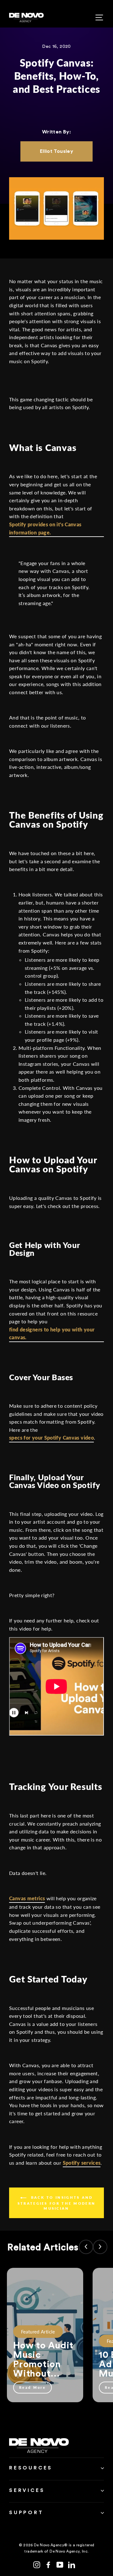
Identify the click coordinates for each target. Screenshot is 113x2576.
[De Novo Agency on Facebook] (48, 2564)
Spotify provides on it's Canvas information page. (45, 528)
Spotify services (82, 2163)
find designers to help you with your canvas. (52, 1333)
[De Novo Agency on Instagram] (37, 2564)
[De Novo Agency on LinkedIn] (72, 2564)
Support (26, 2513)
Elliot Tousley (56, 151)
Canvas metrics (27, 1898)
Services (27, 2490)
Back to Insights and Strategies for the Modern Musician (57, 2203)
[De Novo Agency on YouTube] (60, 2564)
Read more (32, 2387)
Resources (31, 2468)
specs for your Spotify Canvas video (51, 1438)
